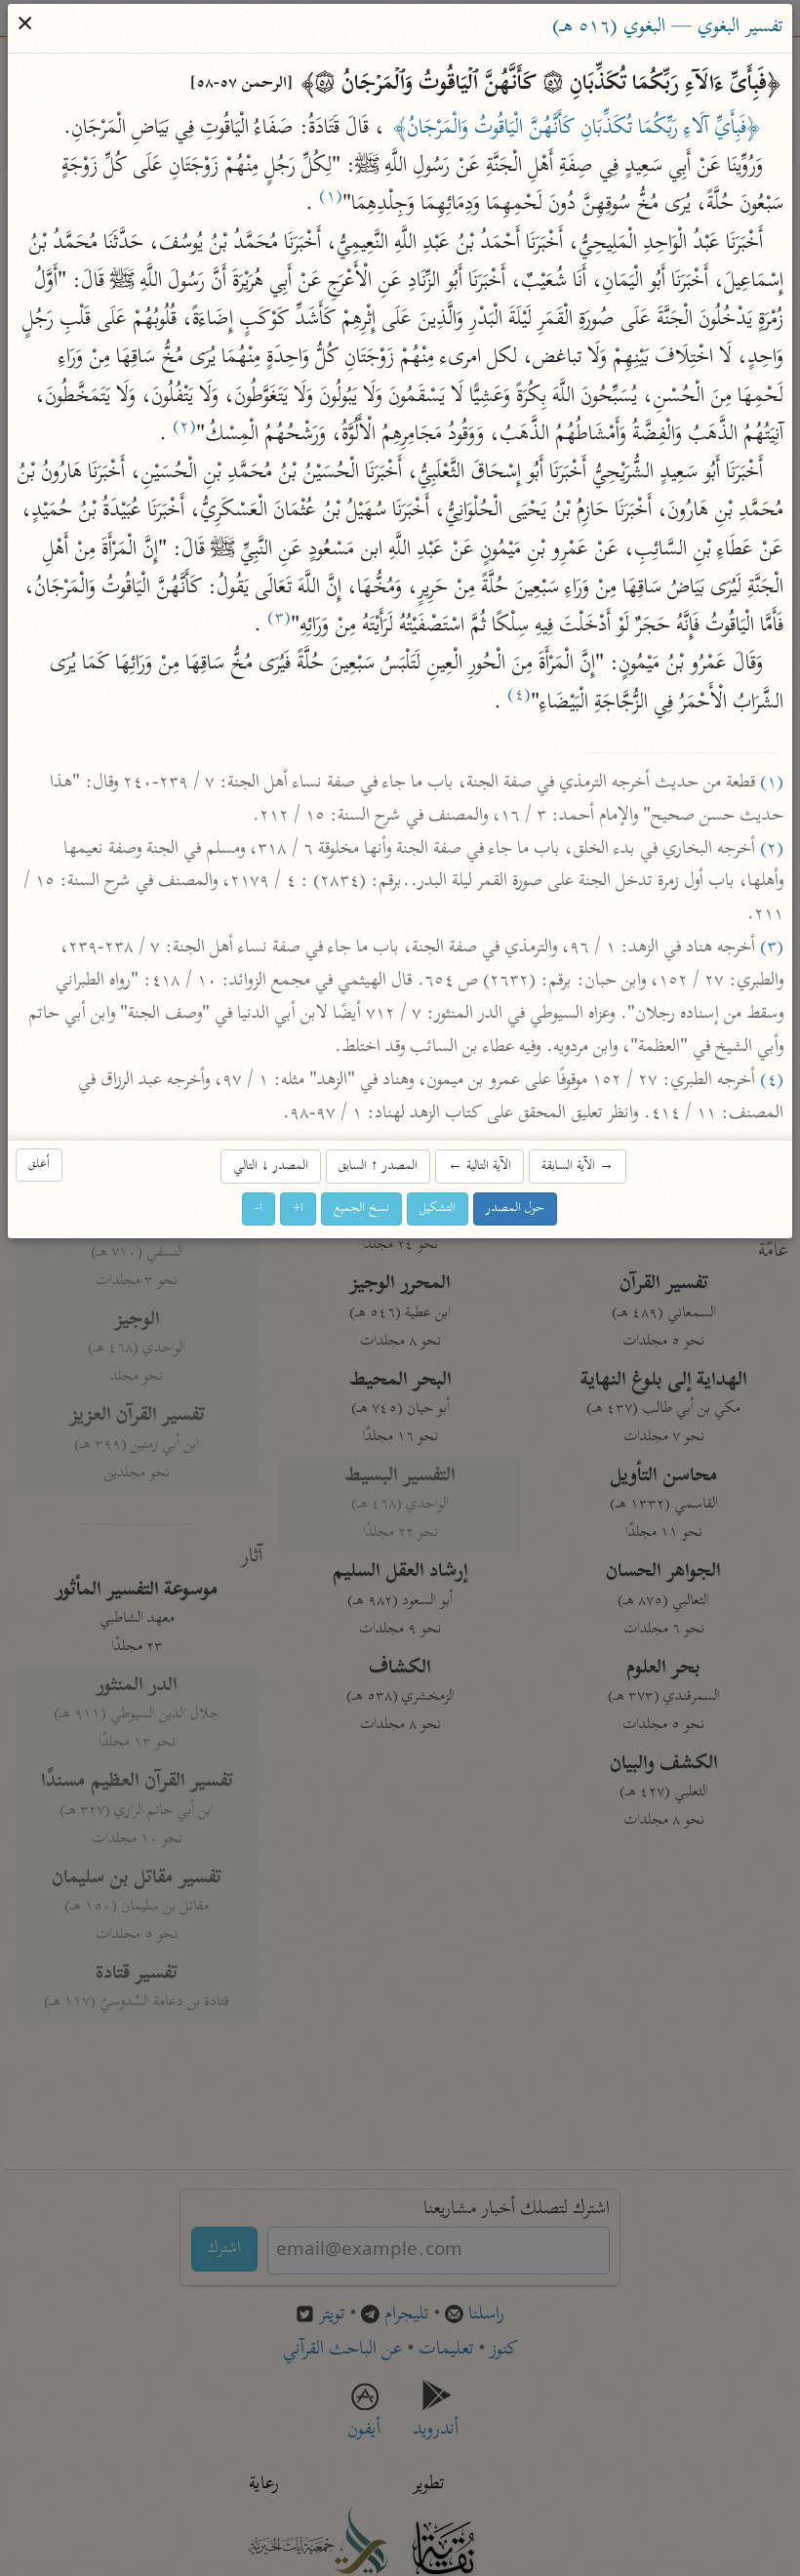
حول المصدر (516, 1209)
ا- (260, 1209)
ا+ (299, 1209)
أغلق (40, 1166)
